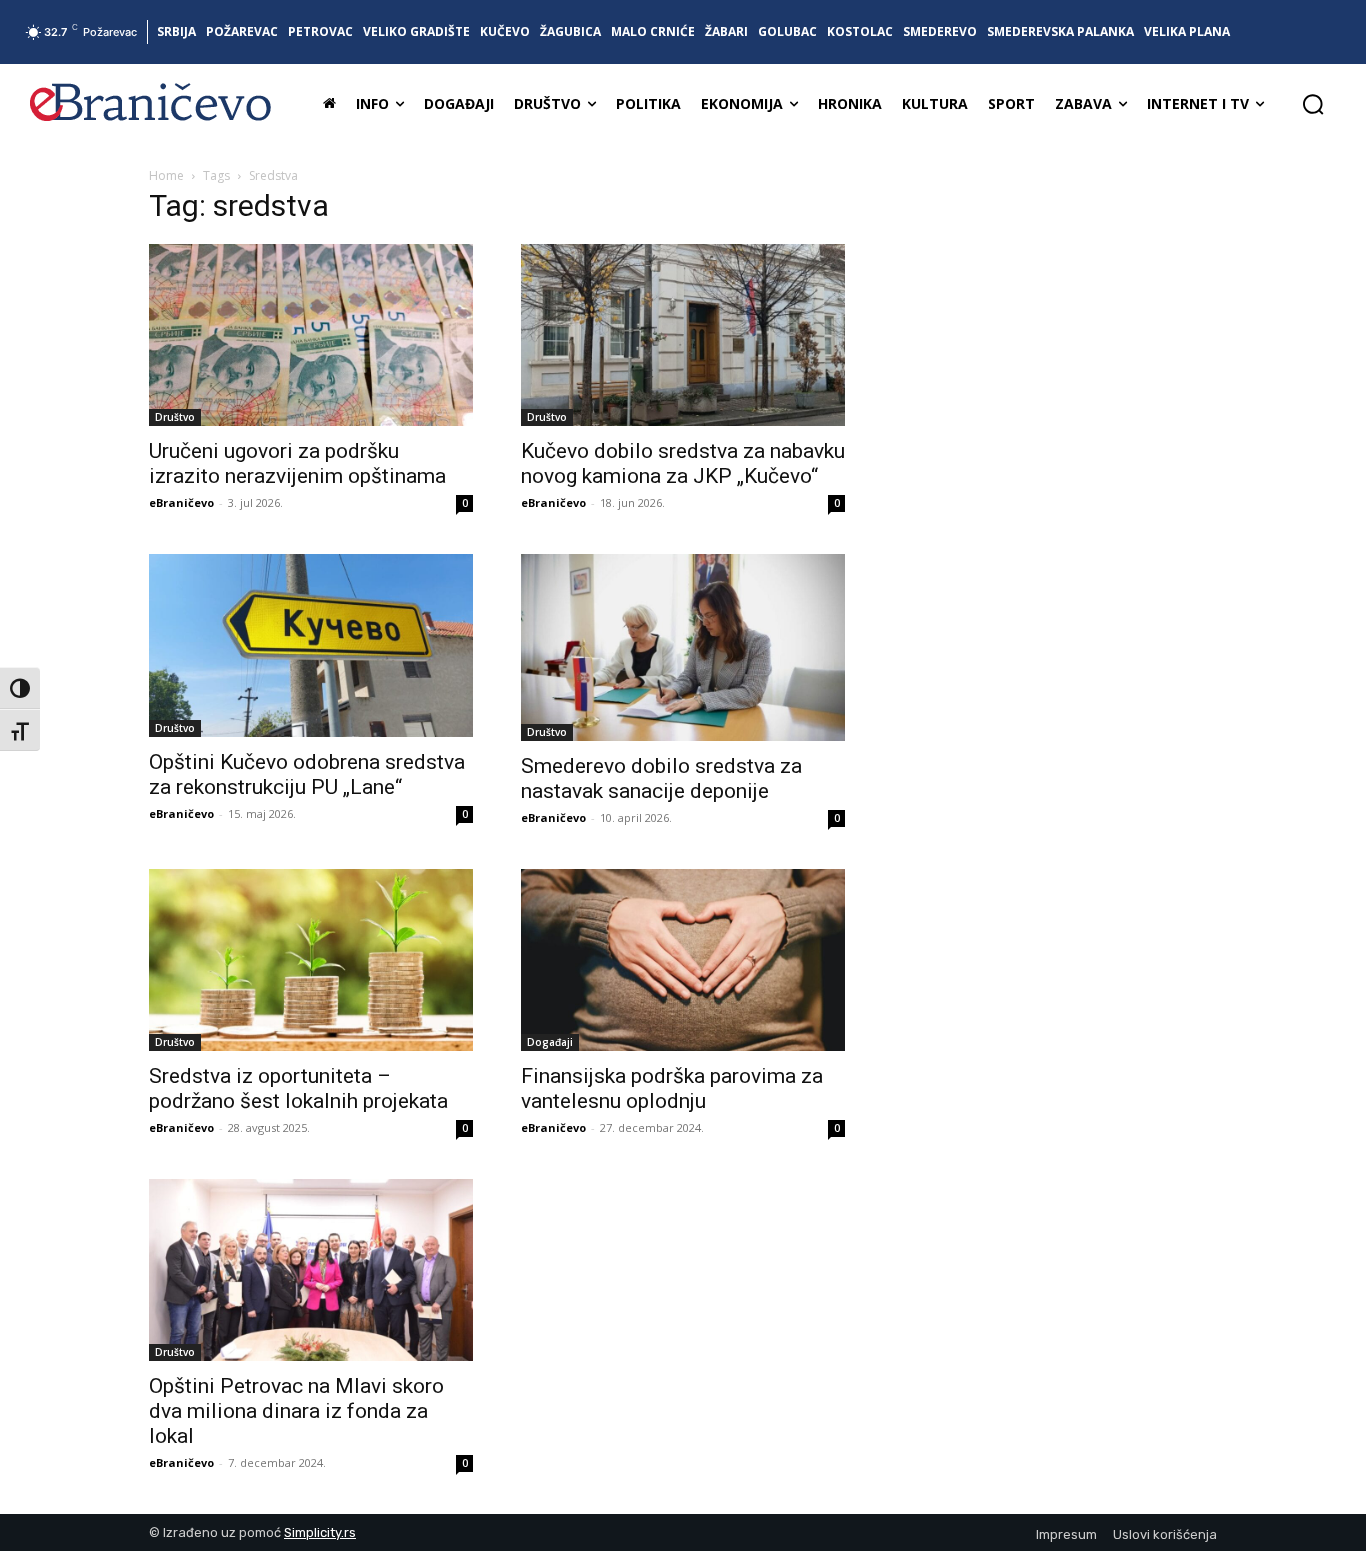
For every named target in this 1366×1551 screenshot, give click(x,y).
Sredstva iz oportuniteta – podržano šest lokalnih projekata (298, 1088)
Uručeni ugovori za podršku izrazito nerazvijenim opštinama (297, 463)
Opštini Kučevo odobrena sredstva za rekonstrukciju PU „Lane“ (307, 774)
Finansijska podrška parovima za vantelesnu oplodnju (672, 1088)
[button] (1313, 104)
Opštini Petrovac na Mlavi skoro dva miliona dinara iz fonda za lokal (296, 1411)
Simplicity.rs (320, 1532)
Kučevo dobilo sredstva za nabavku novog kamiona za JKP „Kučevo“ (683, 463)
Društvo (175, 417)
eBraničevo (181, 502)
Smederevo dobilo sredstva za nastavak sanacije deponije (661, 778)
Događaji (550, 1042)
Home (166, 175)
